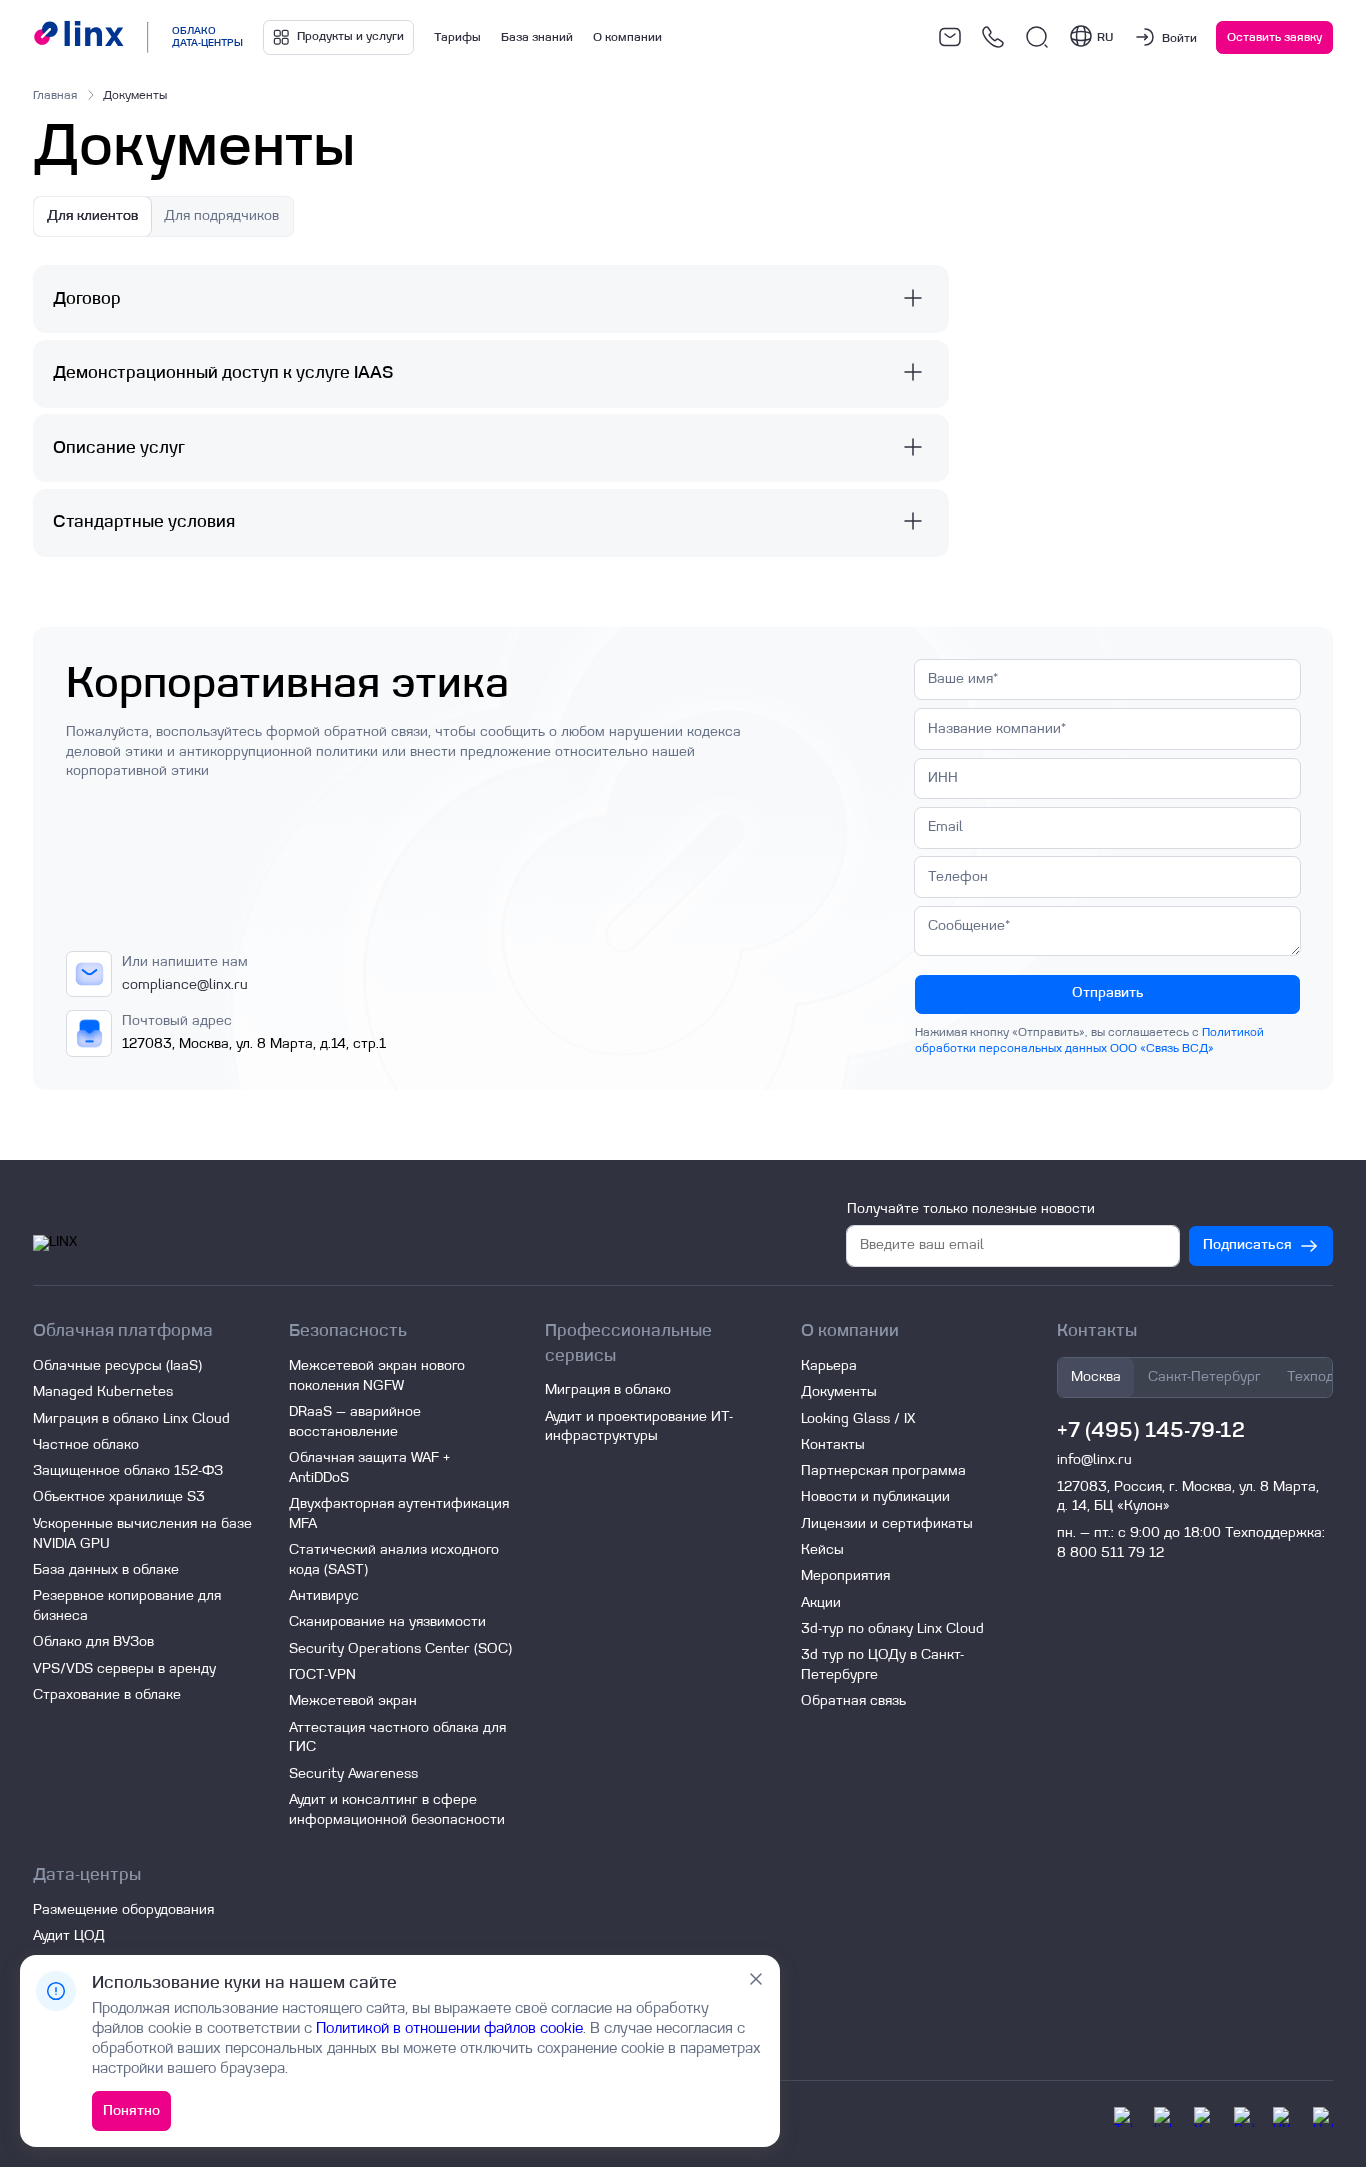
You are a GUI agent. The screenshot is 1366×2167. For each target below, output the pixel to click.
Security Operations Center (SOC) (400, 1649)
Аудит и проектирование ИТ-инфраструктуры (639, 1427)
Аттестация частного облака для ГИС (397, 1738)
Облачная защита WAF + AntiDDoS (369, 1468)
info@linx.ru (1094, 1460)
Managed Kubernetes (103, 1392)
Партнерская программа (883, 1471)
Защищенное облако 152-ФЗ (128, 1471)
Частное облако (86, 1445)
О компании (627, 37)
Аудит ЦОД (69, 1936)
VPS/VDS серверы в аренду (124, 1669)
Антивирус (324, 1596)
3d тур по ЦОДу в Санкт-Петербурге (882, 1665)
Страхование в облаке (107, 1695)
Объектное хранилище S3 (119, 1497)
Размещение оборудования (123, 1910)
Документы (839, 1392)
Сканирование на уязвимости (387, 1622)
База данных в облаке (106, 1570)
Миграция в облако (608, 1390)
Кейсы (822, 1550)
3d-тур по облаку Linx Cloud (892, 1629)
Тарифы (457, 37)
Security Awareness (353, 1774)
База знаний (537, 37)
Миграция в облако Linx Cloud (131, 1419)
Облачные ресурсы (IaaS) (117, 1366)
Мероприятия (845, 1576)
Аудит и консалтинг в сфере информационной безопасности (397, 1810)
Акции (821, 1603)
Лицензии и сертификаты (887, 1524)
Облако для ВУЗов (93, 1642)
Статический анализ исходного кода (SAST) (394, 1560)
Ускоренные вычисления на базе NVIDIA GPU (142, 1534)
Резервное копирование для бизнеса (127, 1606)
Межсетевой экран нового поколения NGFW (377, 1376)
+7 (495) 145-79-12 (1151, 1430)
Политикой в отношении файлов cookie (449, 2028)
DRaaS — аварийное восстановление (355, 1422)
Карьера (829, 1366)
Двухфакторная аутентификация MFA (399, 1514)
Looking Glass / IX (858, 1419)
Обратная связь (853, 1701)
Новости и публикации (875, 1497)
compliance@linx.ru (185, 985)
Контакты (833, 1445)
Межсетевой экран (353, 1701)
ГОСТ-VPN (322, 1675)
